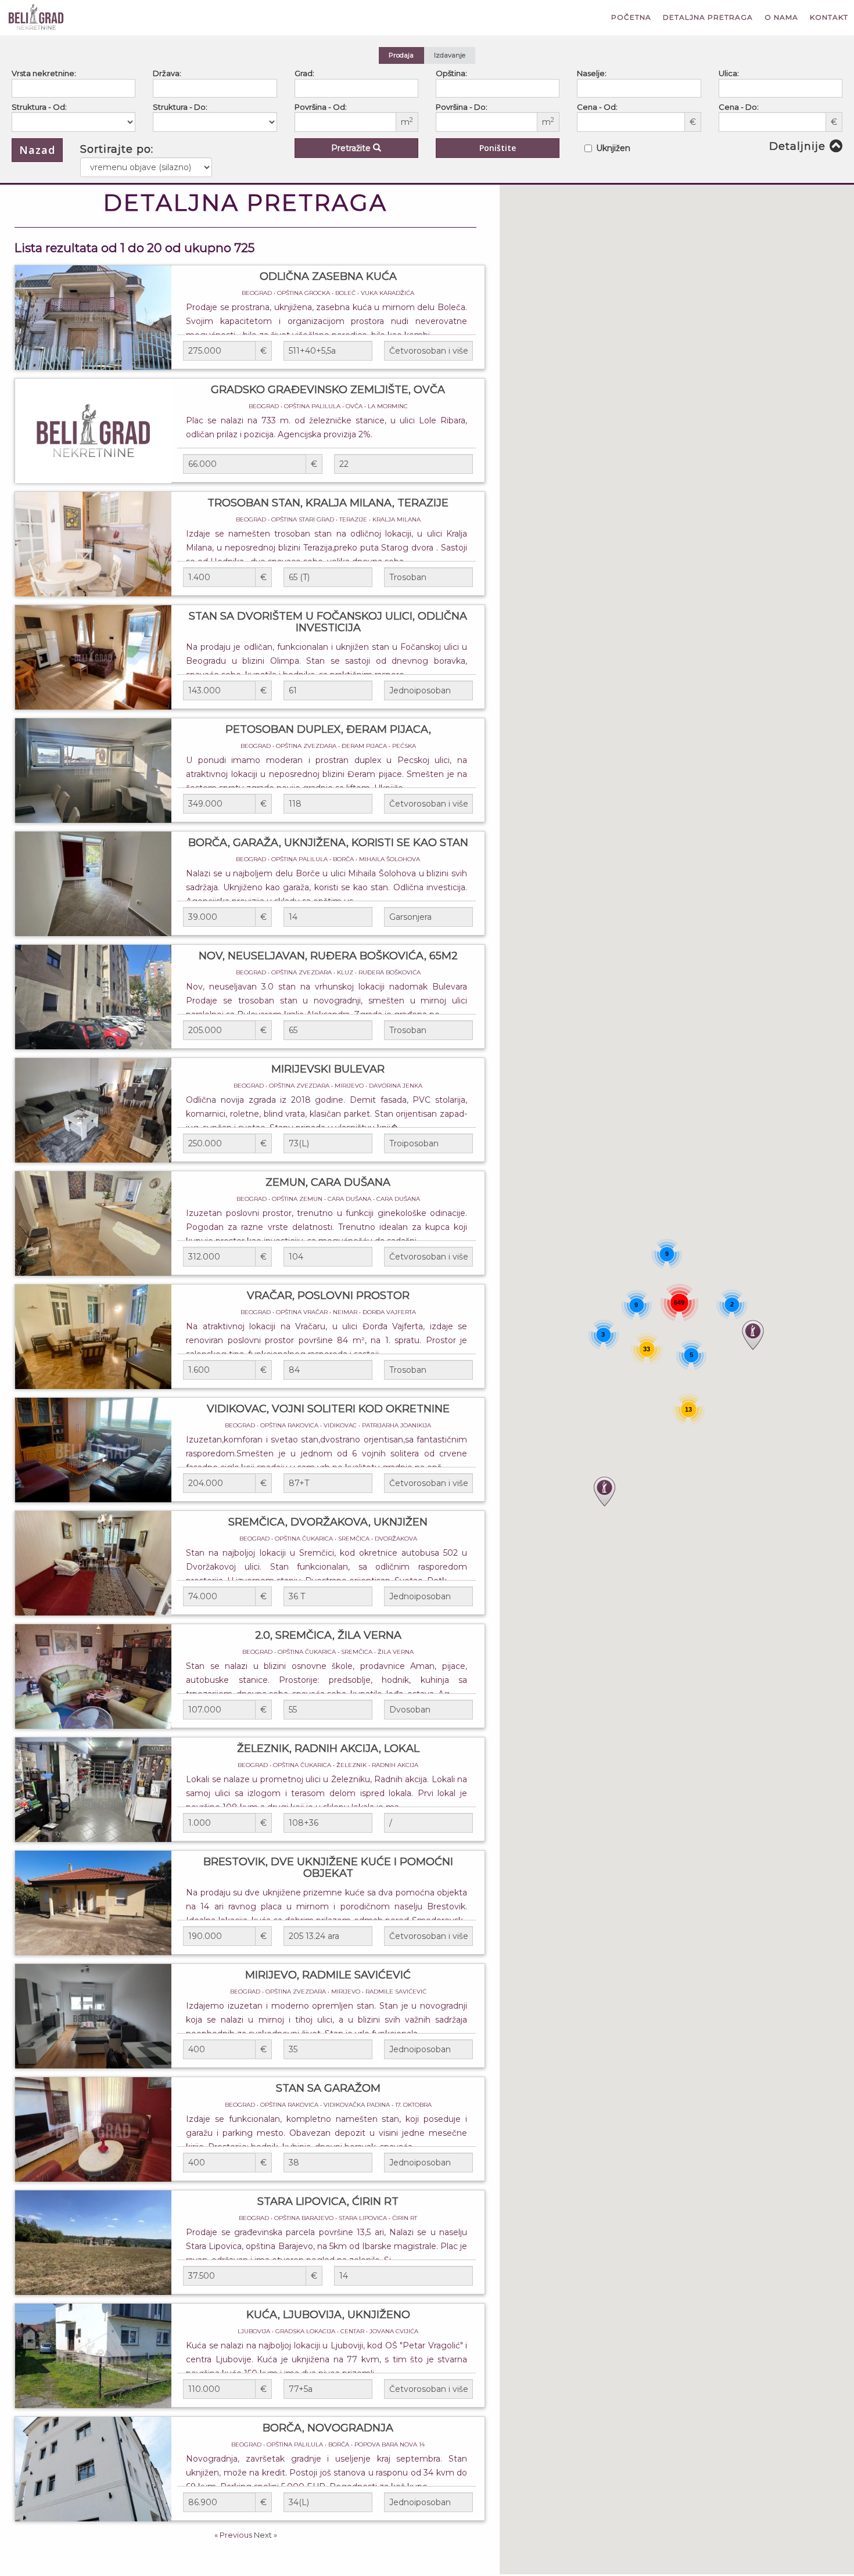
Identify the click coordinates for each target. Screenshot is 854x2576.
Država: (167, 73)
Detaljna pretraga (708, 17)
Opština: (451, 73)
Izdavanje (450, 55)
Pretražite (352, 148)
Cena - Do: (739, 107)
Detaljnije (797, 146)
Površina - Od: (321, 107)
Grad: (304, 73)
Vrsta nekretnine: (44, 73)
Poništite (498, 148)
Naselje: (592, 73)
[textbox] (18, 88)
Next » (265, 2535)
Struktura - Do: (180, 107)
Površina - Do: (462, 107)
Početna (631, 17)
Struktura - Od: (39, 107)
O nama (781, 17)
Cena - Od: (597, 107)
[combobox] (73, 88)
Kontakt (829, 17)
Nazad (37, 150)
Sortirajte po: (117, 149)
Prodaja (401, 55)
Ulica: (729, 73)
